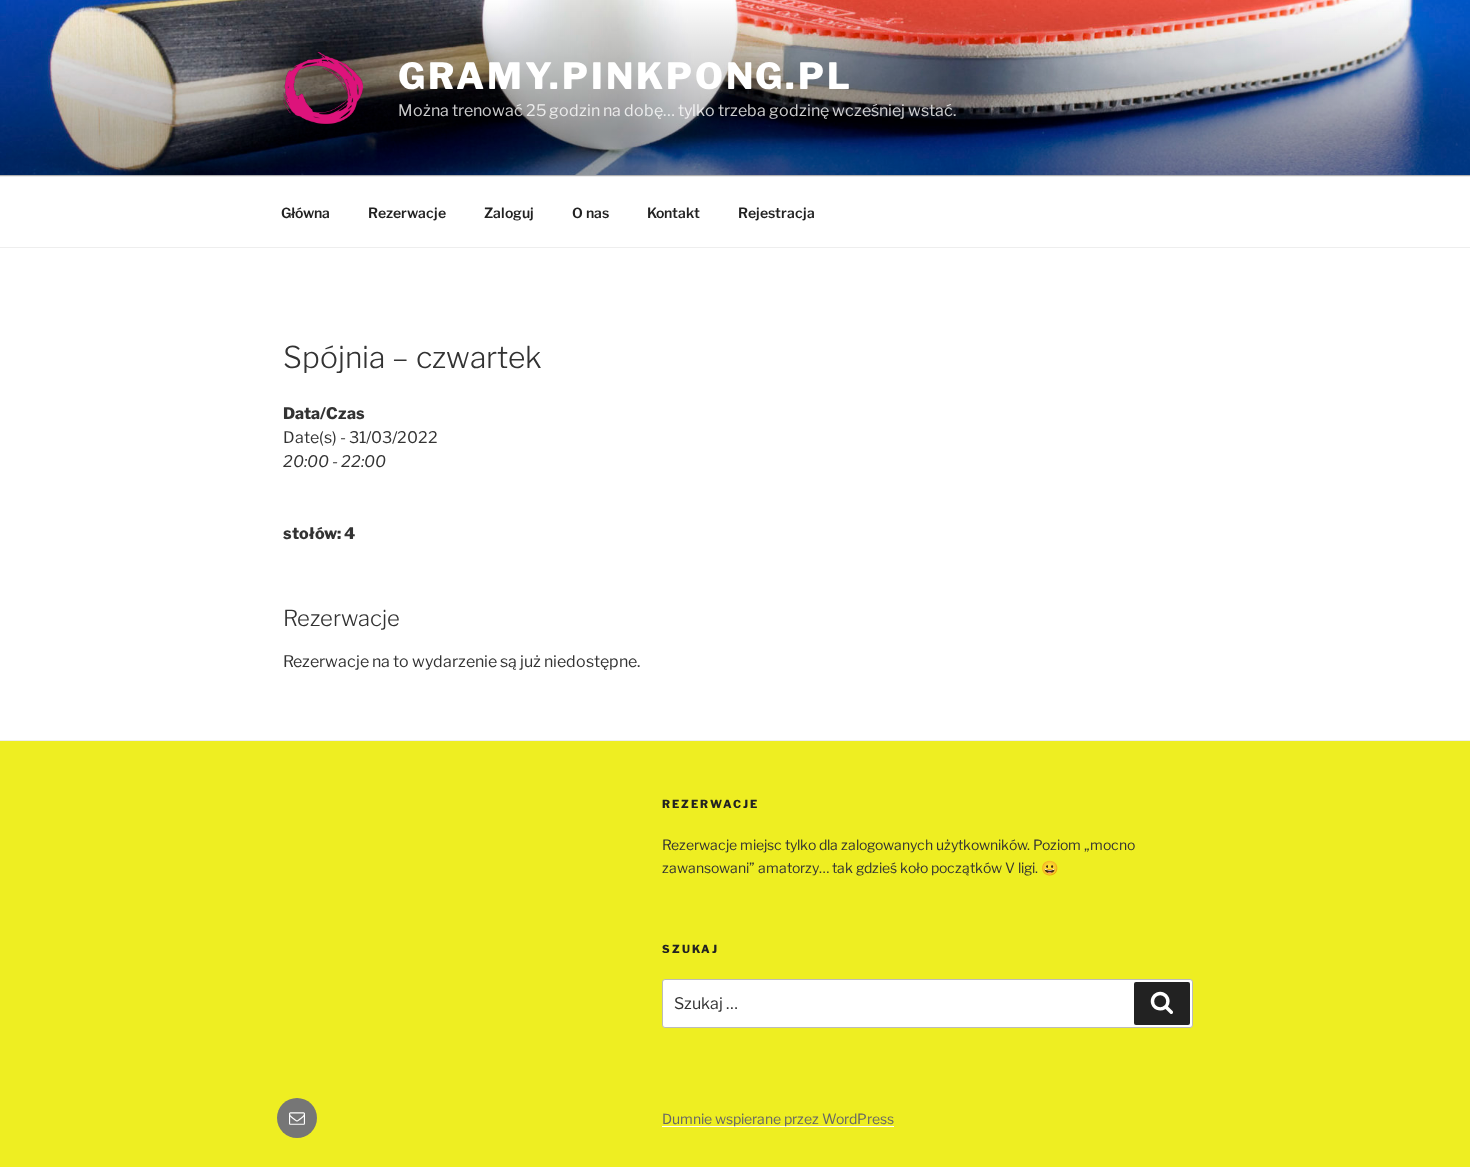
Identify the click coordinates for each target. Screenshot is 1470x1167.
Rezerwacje (407, 212)
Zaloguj (509, 212)
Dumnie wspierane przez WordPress (778, 1118)
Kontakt (673, 212)
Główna (305, 212)
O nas (590, 212)
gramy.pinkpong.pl (625, 76)
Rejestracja (776, 212)
